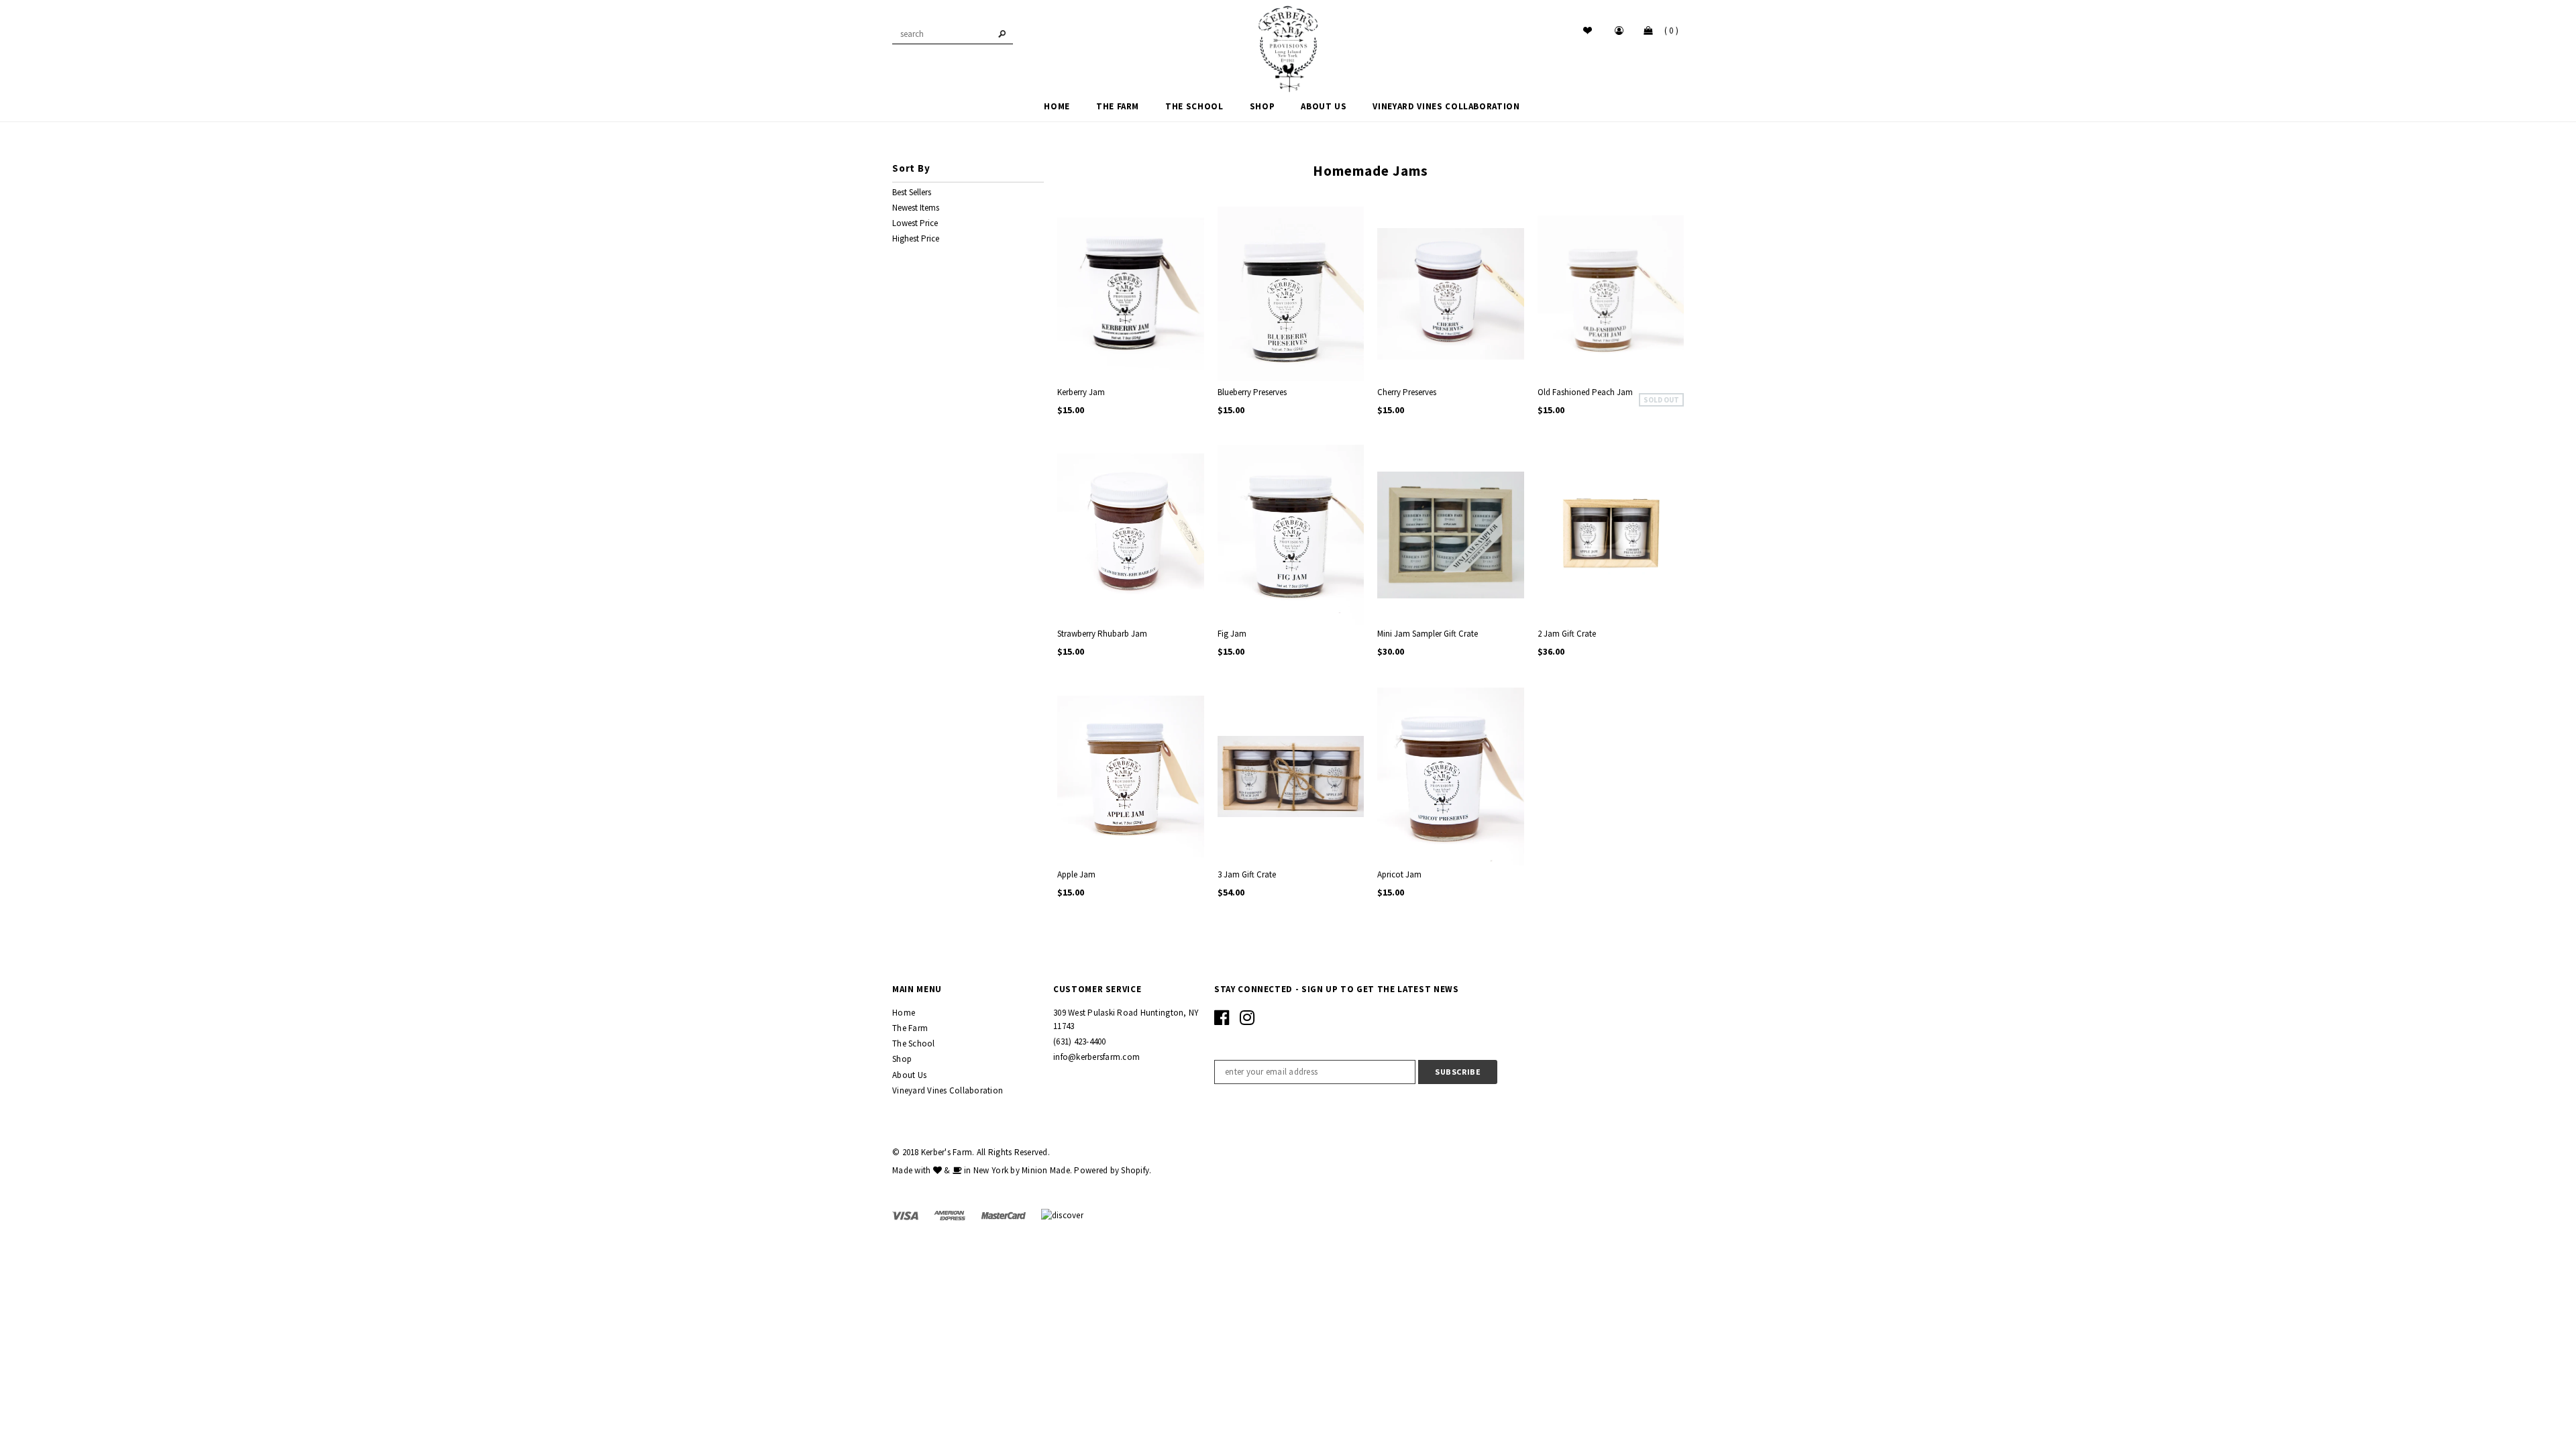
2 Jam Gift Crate (1567, 634)
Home (904, 1013)
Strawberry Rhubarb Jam (1102, 634)
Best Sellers (912, 192)
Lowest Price (915, 223)
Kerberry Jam (1081, 392)
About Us (909, 1075)
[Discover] (1062, 1215)
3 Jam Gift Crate (1247, 874)
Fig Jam (1232, 634)
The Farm (910, 1028)
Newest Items (916, 208)
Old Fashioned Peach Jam (1585, 392)
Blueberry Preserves (1252, 392)
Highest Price (916, 238)
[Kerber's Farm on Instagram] (1247, 1021)
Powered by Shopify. (1113, 1170)
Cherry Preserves (1407, 392)
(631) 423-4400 (1080, 1041)
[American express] (951, 1215)
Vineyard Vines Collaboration (948, 1090)
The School (914, 1043)
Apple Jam (1076, 874)
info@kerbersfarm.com (1096, 1057)
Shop (902, 1059)
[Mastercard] (1005, 1215)
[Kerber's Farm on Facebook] (1222, 1021)
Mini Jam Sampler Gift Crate (1428, 634)
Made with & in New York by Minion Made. (982, 1170)
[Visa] (906, 1215)
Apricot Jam (1399, 874)
